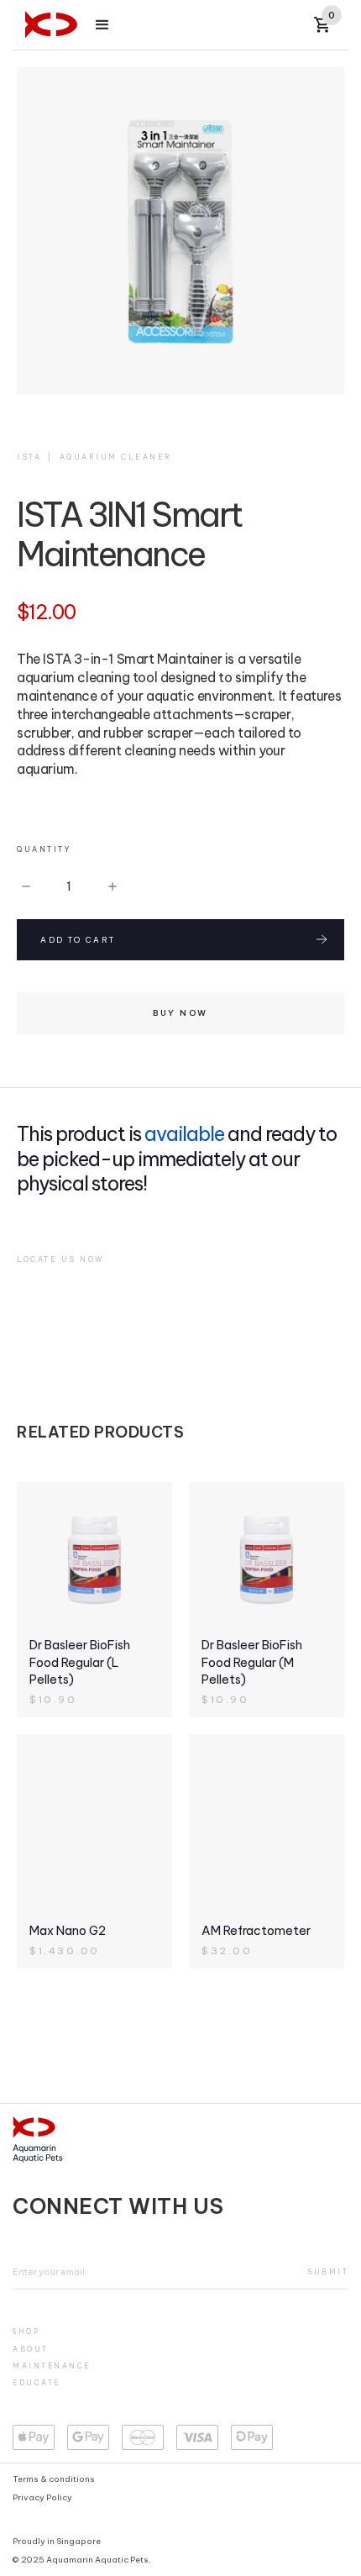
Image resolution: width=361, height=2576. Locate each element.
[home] (51, 24)
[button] (102, 25)
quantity (44, 850)
